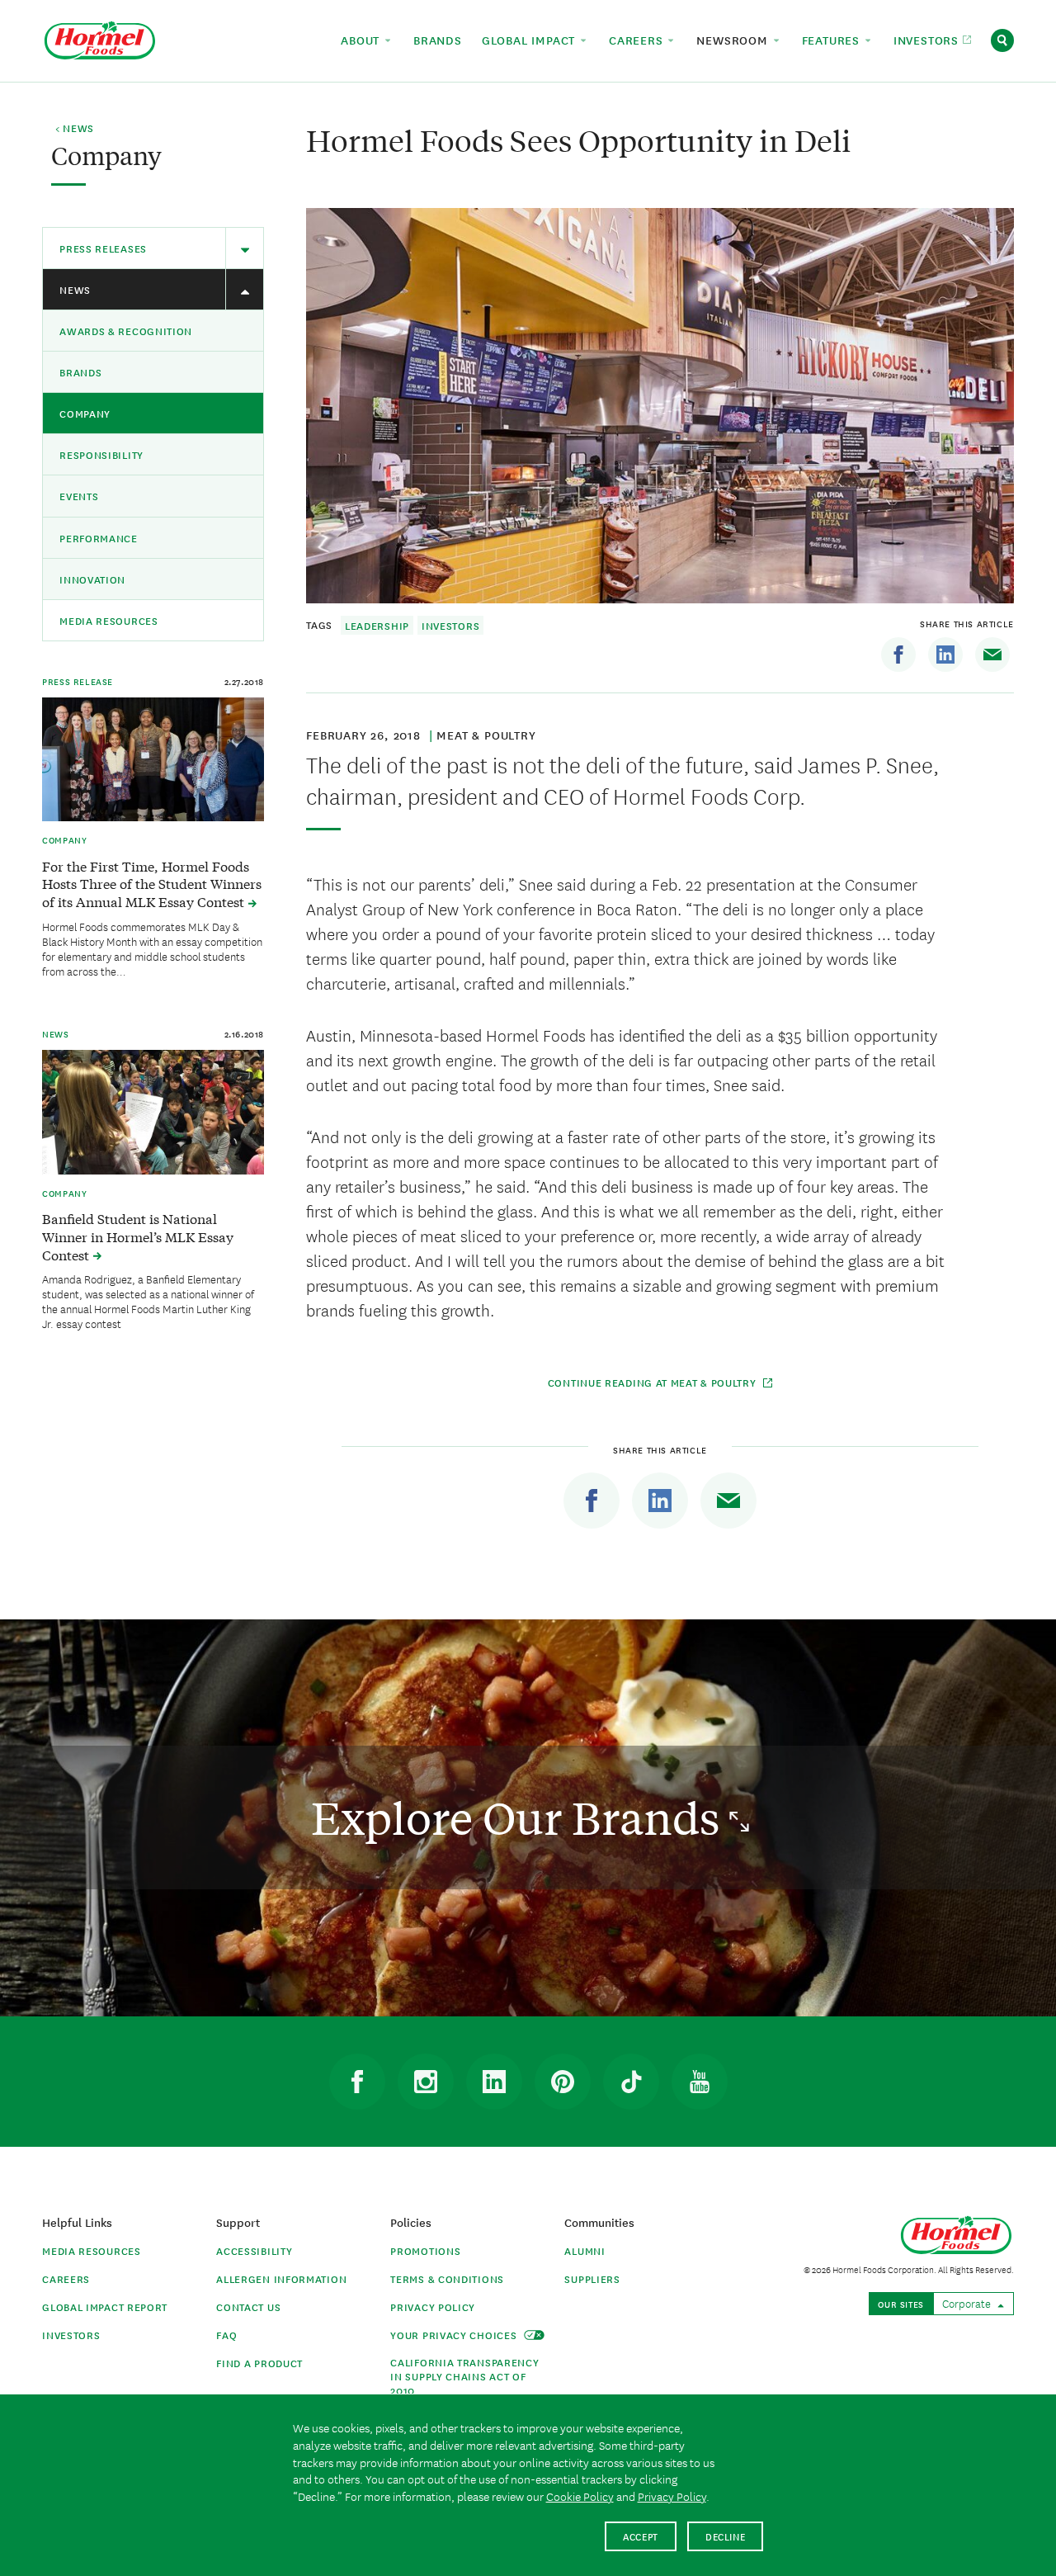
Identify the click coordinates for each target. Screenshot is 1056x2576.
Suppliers (592, 2278)
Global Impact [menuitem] (530, 40)
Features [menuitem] (833, 40)
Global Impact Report (105, 2307)
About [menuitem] (362, 40)
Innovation (92, 579)
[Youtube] (700, 2082)
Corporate (968, 2303)
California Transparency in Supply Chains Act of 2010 (464, 2376)
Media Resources (109, 620)
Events (79, 496)
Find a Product (259, 2363)
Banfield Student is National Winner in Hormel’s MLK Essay (138, 1236)
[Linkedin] (945, 655)
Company (85, 413)
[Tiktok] (631, 2082)
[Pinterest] (563, 2082)
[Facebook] (898, 655)
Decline (726, 2536)
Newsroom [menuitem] (734, 40)
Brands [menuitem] (438, 40)
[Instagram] (426, 2082)
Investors (450, 625)
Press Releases (103, 248)
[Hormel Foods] (100, 38)
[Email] (992, 655)
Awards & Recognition (126, 331)
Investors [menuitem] (928, 40)
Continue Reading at (654, 1382)
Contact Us (248, 2307)
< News (75, 129)
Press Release (78, 681)
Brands (80, 372)
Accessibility (254, 2250)
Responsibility (101, 454)
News (75, 289)
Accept (641, 2536)
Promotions (425, 2250)
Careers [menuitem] (638, 40)
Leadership (377, 625)
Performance (99, 538)
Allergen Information (281, 2278)
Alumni (585, 2250)
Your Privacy (455, 2335)
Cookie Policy (580, 2496)
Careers (66, 2278)
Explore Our (520, 1817)
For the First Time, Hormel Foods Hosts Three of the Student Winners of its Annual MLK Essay (152, 884)
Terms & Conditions (447, 2278)
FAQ (226, 2335)
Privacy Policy (433, 2307)
